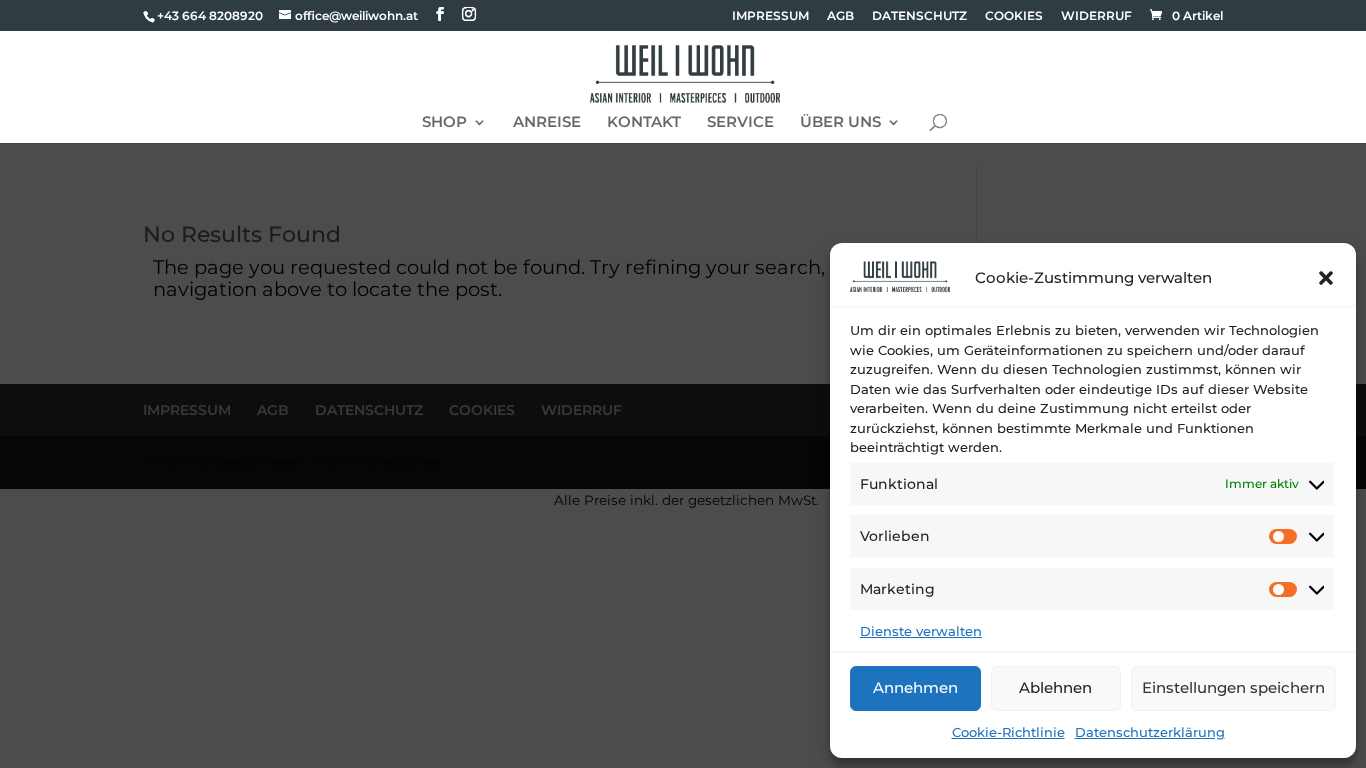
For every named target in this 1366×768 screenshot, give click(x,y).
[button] (1326, 278)
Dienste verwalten (921, 631)
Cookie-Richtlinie (1008, 732)
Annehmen (915, 687)
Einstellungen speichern (1233, 687)
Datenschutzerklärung (1150, 732)
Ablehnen (1055, 687)
